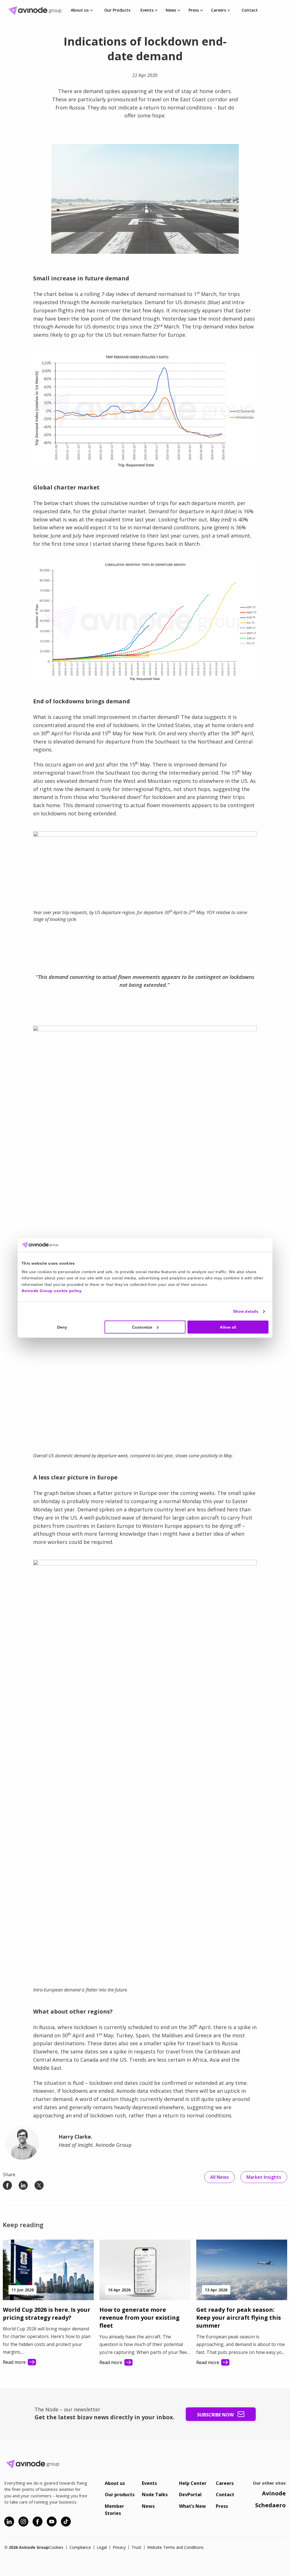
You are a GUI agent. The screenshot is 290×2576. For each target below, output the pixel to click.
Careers (218, 10)
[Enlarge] (231, 151)
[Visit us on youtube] (52, 2522)
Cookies (56, 2547)
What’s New (192, 2506)
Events (147, 10)
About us (80, 10)
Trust (137, 2547)
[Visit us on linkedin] (9, 2522)
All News (219, 2177)
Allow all (228, 1327)
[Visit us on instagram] (23, 2522)
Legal (102, 2547)
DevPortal (190, 2495)
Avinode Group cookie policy (52, 1291)
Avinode (274, 2493)
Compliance (80, 2547)
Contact (250, 10)
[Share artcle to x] (39, 2185)
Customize (142, 1327)
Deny (62, 1327)
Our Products (117, 10)
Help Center (193, 2483)
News (171, 10)
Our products (120, 2495)
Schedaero (270, 2505)
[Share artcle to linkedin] (23, 2185)
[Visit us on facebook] (38, 2522)
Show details (246, 1311)
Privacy (119, 2547)
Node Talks (155, 2495)
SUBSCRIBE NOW (216, 2415)
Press (194, 10)
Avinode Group (37, 11)
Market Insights (264, 2177)
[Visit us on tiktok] (66, 2522)
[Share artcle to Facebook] (7, 2185)
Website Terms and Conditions (175, 2547)
